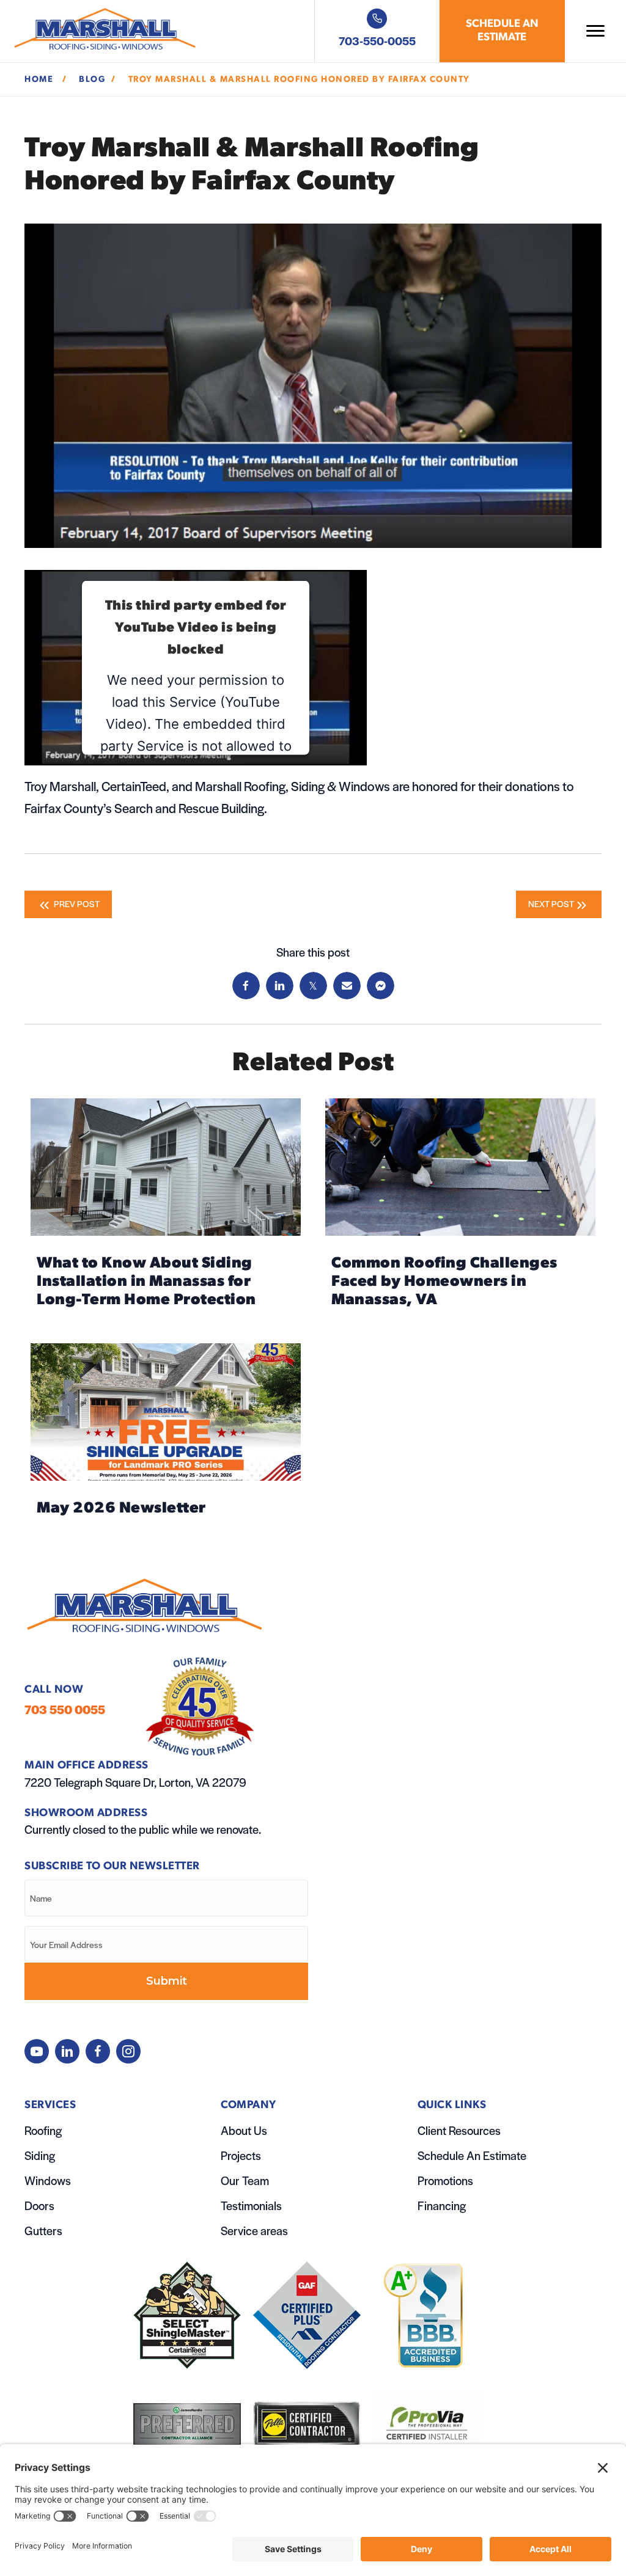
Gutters (43, 2231)
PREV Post (76, 903)
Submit (167, 1981)
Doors (39, 2206)
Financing (442, 2206)
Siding (40, 2155)
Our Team (245, 2180)
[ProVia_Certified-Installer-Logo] (427, 2424)
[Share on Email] (347, 986)
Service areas (254, 2231)
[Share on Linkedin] (280, 986)
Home (40, 80)
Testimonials (251, 2206)
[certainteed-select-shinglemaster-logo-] (187, 2315)
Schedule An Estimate (472, 2155)
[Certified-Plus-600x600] (307, 2315)
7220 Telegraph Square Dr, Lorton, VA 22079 (135, 1782)
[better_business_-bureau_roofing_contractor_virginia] (427, 2315)
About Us (244, 2130)
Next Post (551, 903)
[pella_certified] (307, 2424)
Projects (241, 2155)
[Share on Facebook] (246, 986)
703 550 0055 (65, 1709)
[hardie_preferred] (187, 2424)
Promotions (445, 2180)
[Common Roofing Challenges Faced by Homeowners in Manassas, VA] (460, 1209)
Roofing (43, 2130)
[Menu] (595, 31)
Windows (48, 2180)
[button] (37, 2051)
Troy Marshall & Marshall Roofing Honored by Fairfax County (301, 80)
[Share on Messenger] (381, 986)
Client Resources (459, 2130)
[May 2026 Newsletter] (166, 1435)
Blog (92, 80)
